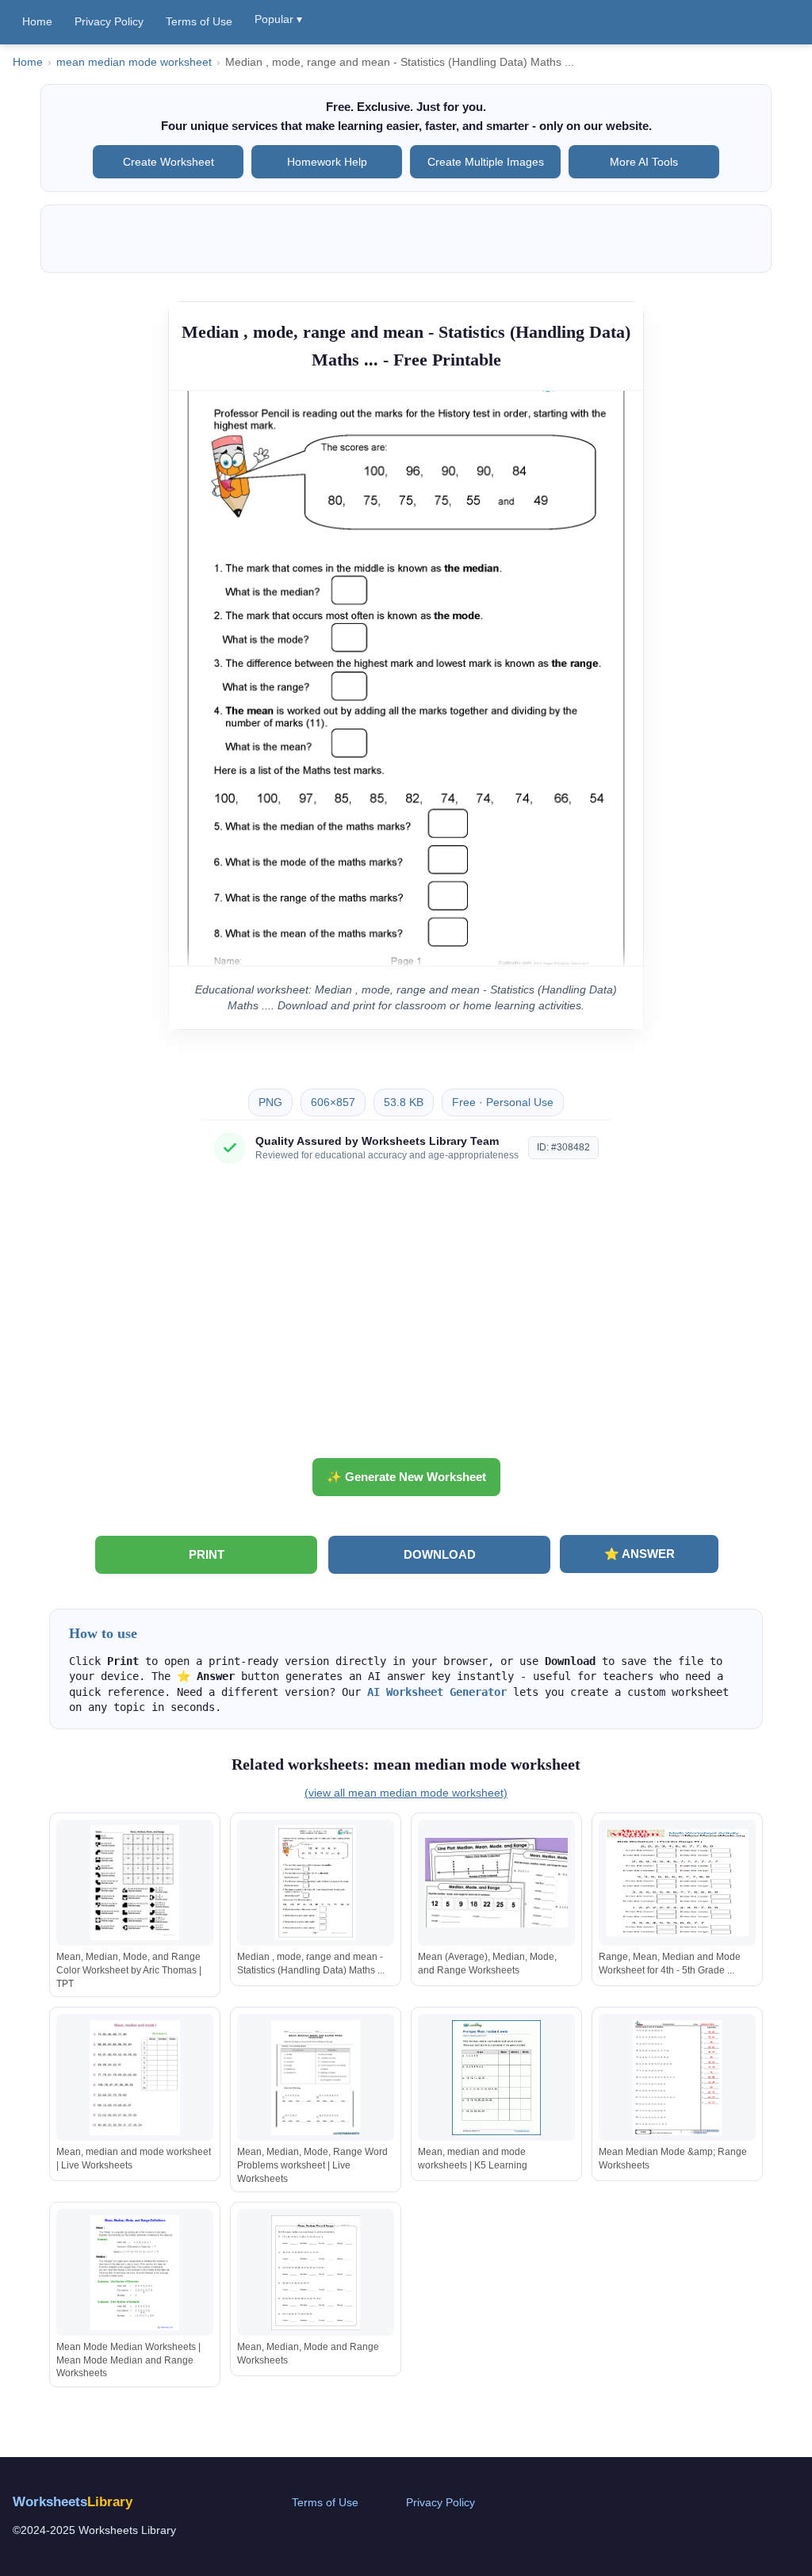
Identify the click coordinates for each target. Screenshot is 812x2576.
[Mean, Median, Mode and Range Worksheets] (316, 2273)
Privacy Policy (109, 21)
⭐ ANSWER (640, 1554)
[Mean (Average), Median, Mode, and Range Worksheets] (496, 1883)
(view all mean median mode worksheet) (406, 1793)
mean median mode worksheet (134, 62)
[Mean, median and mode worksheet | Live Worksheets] (135, 2078)
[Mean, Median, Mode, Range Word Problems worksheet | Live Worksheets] (316, 2078)
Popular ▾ (278, 19)
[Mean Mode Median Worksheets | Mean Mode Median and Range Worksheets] (135, 2273)
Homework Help (327, 162)
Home (37, 21)
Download (440, 1554)
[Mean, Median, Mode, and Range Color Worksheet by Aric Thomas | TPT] (135, 1883)
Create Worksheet (169, 162)
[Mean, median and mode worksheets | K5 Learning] (496, 2078)
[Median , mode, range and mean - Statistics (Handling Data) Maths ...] (316, 1883)
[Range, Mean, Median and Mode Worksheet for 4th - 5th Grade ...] (677, 1883)
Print (207, 1554)
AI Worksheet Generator (437, 1692)
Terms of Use (199, 21)
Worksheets (73, 2502)
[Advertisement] (406, 1317)
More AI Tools (644, 162)
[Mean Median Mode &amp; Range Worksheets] (677, 2078)
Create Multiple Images (486, 162)
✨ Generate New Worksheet (406, 1477)
